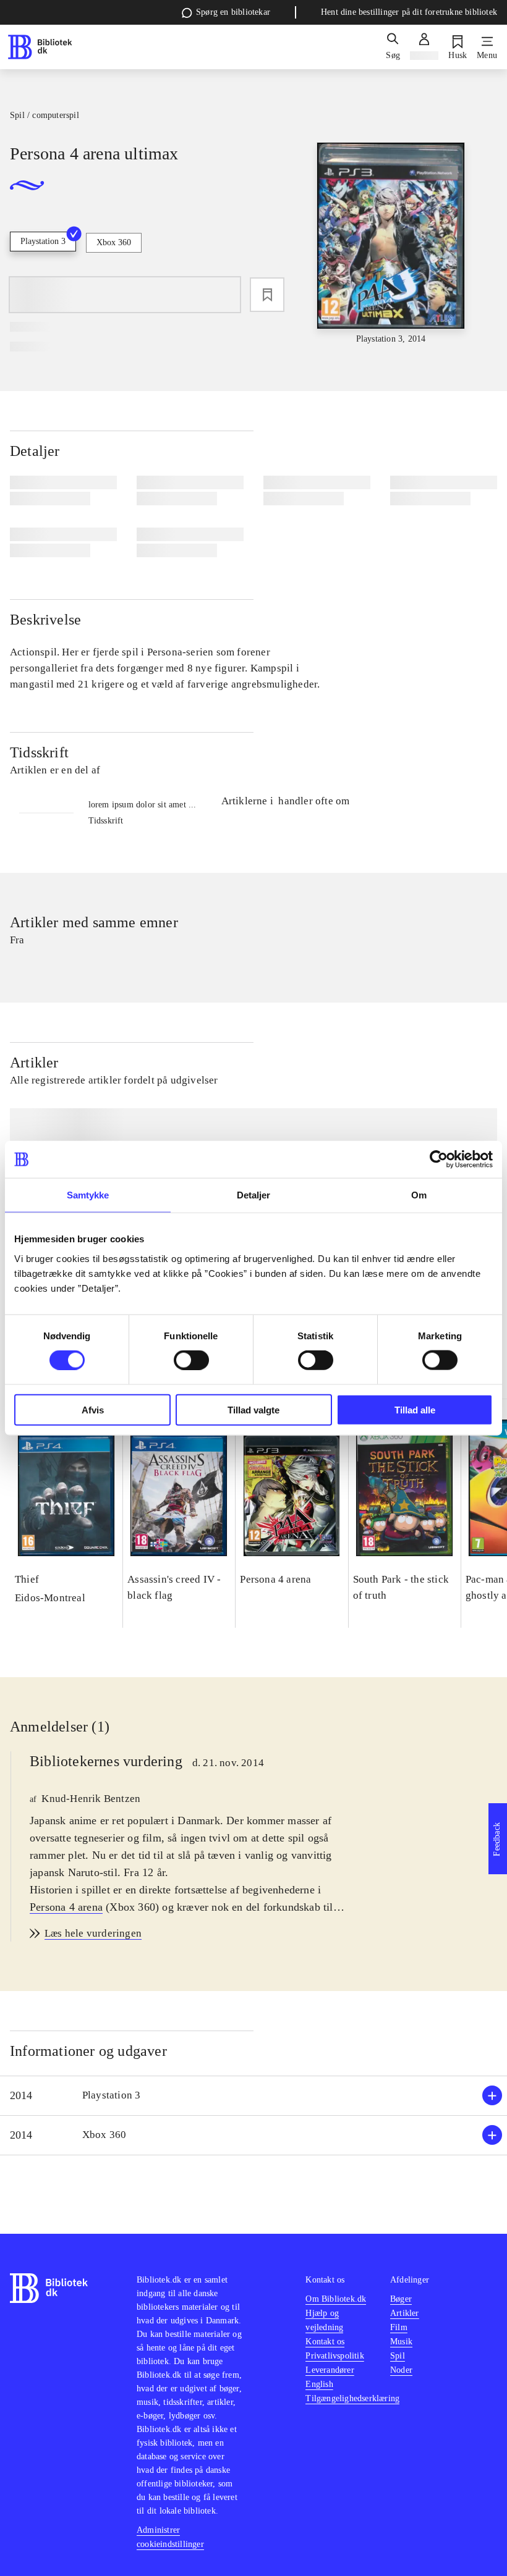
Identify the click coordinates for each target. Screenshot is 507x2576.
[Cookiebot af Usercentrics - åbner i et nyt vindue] (439, 1160)
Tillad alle (415, 1409)
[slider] (391, 244)
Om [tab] (419, 1195)
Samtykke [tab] (88, 1195)
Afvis (93, 1409)
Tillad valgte (253, 1409)
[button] (253, 2096)
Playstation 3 (43, 241)
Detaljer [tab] (254, 1195)
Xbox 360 (114, 242)
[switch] (191, 1360)
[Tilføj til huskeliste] (267, 295)
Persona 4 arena (66, 1907)
